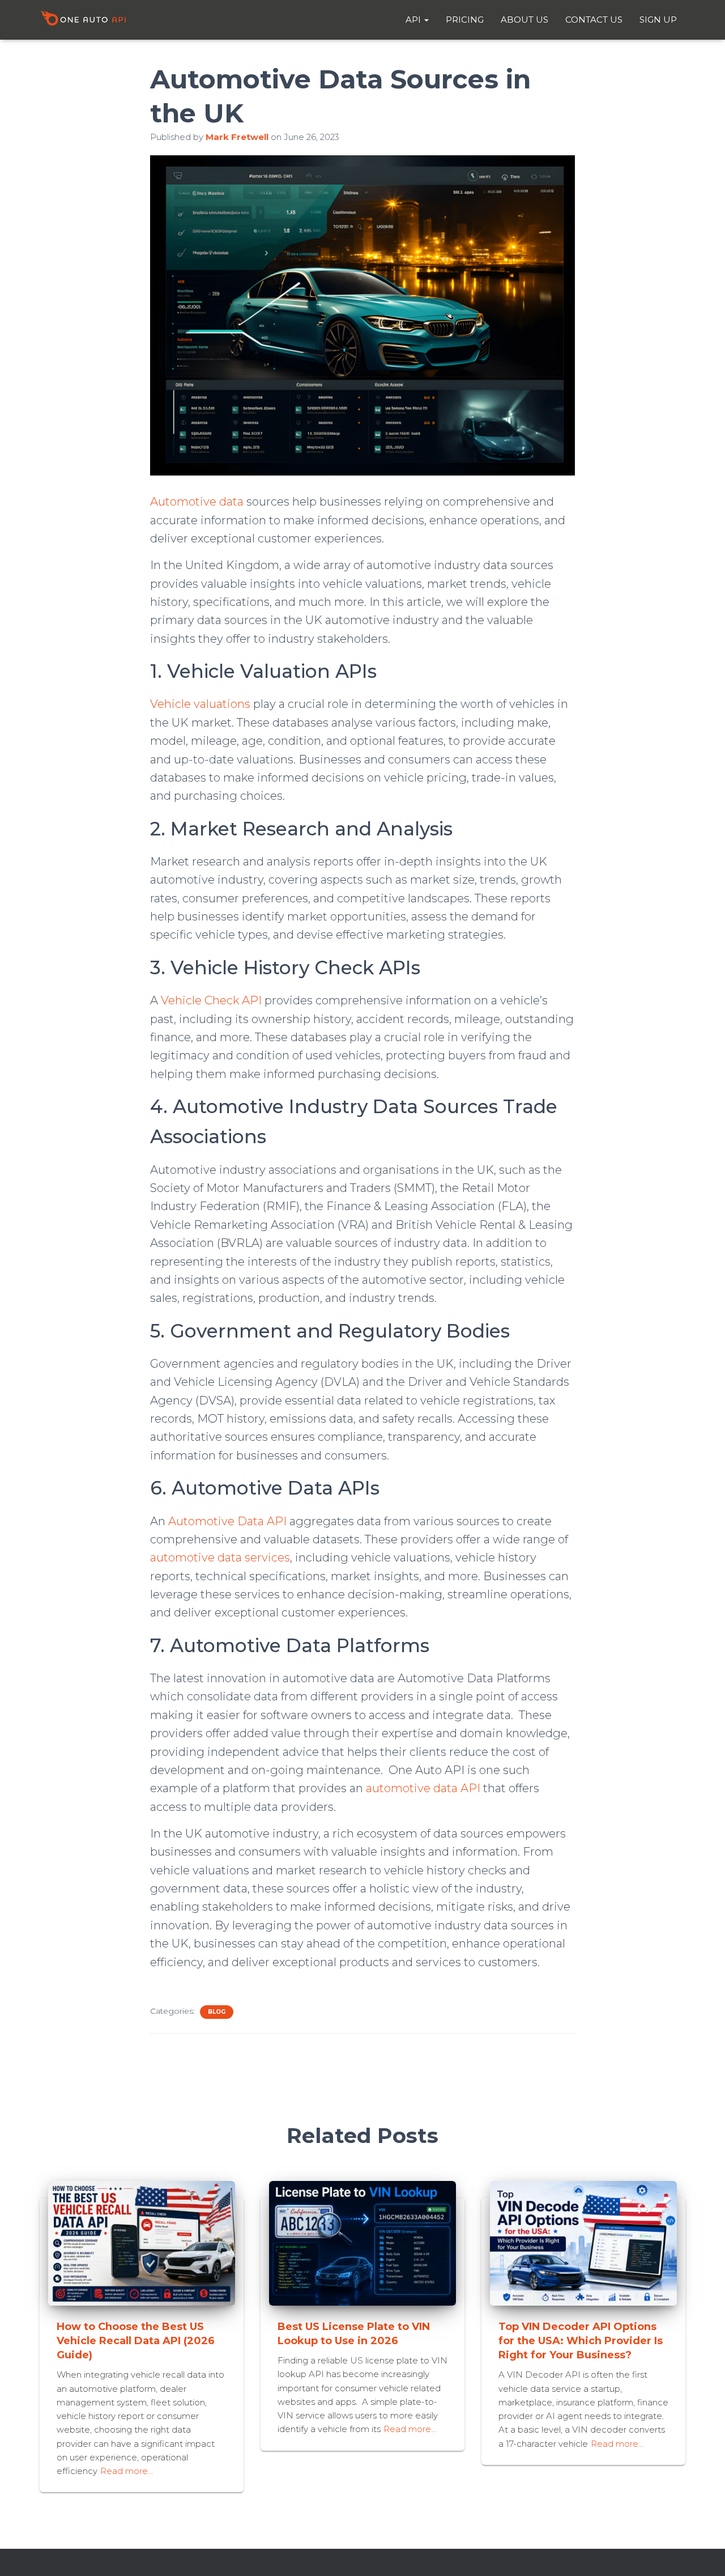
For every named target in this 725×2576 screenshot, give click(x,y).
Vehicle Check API (211, 1000)
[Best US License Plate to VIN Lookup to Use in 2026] (362, 2242)
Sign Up (658, 20)
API (414, 20)
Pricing (465, 20)
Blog (217, 2012)
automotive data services (220, 1558)
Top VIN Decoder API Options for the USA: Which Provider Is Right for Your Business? (581, 2341)
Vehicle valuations (200, 704)
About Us (524, 20)
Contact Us (594, 20)
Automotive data (197, 502)
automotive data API (423, 1788)
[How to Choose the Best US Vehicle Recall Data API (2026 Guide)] (142, 2242)
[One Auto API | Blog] (83, 20)
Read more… (127, 2471)
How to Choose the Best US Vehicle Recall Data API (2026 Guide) (136, 2341)
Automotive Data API (227, 1521)
